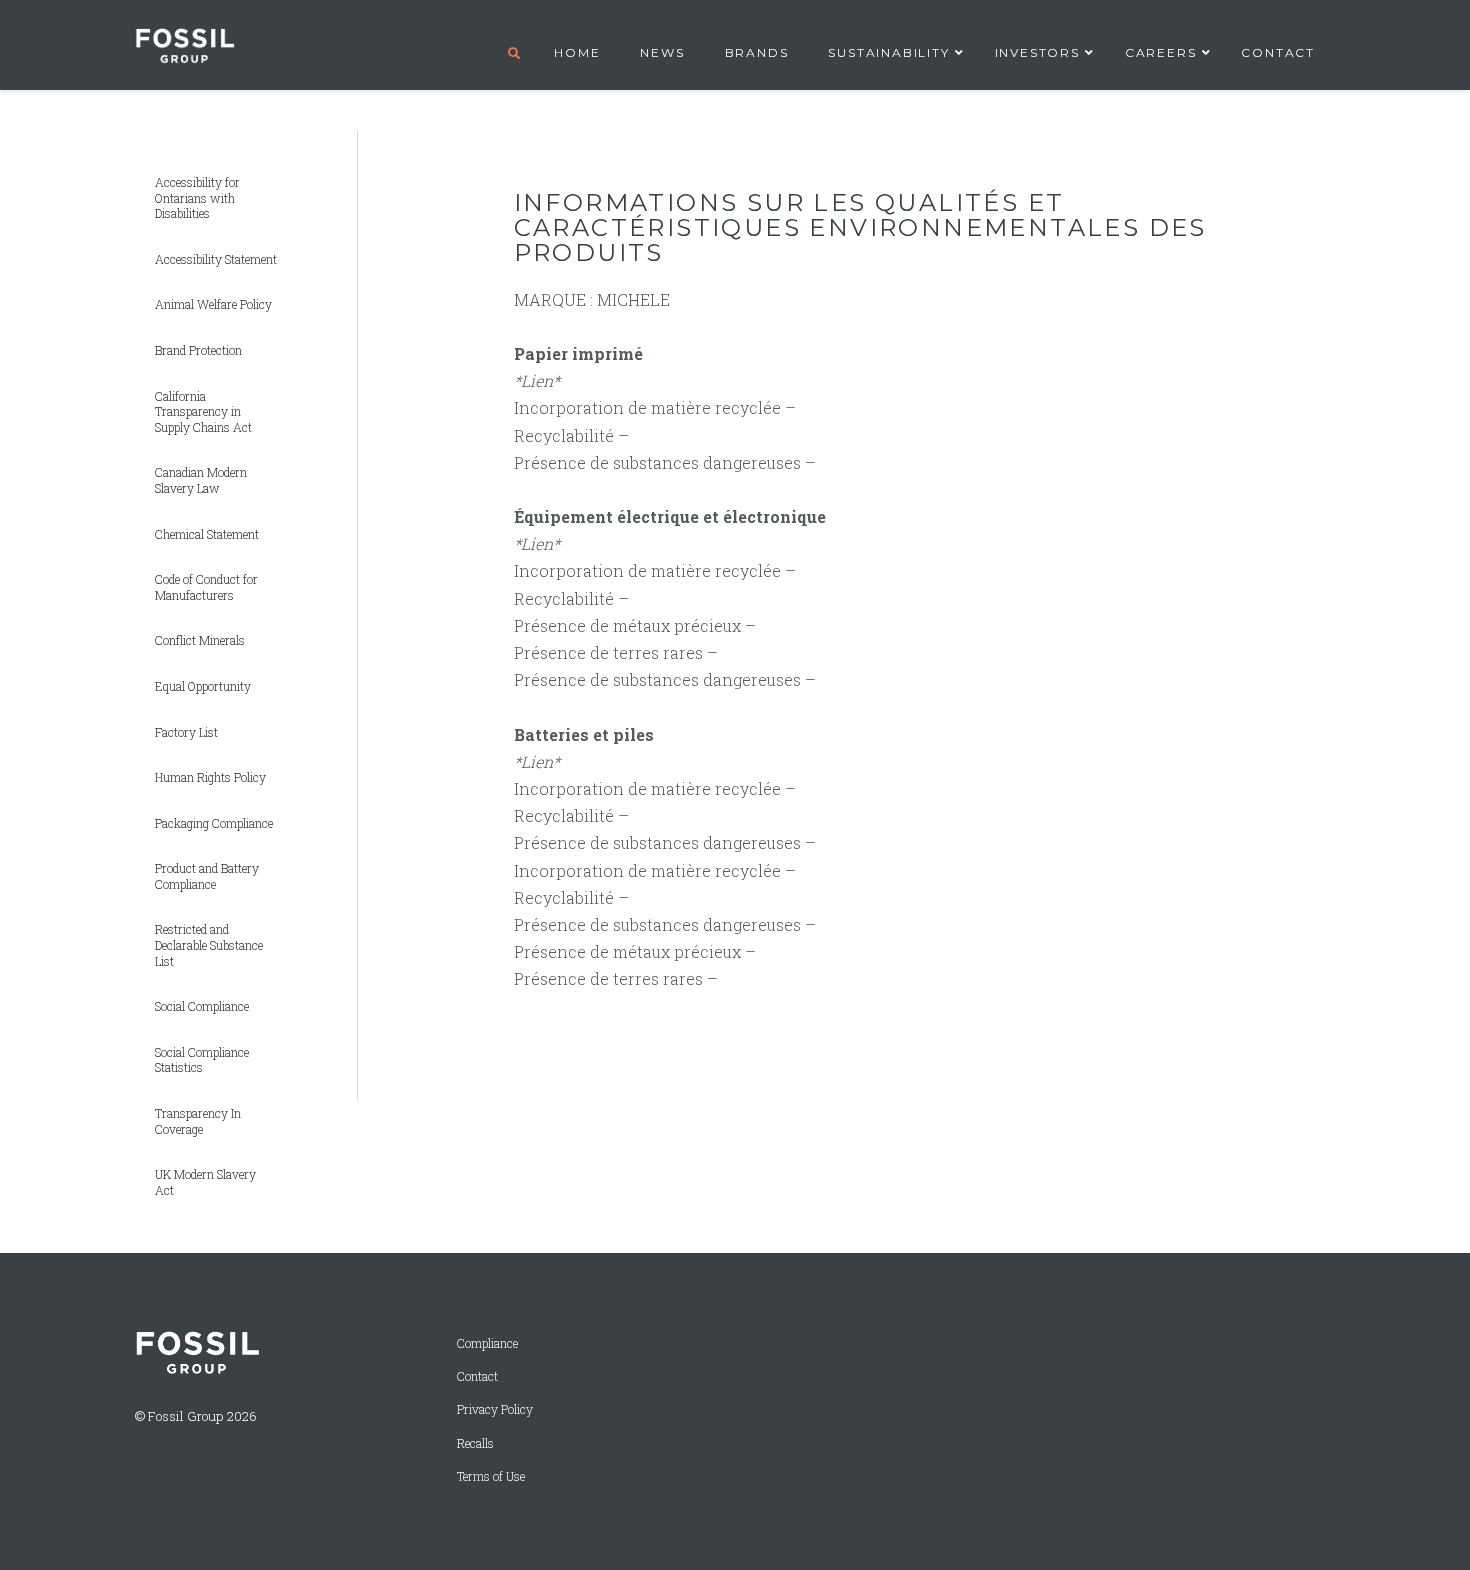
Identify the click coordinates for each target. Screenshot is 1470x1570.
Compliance (487, 1343)
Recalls (475, 1443)
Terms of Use (491, 1476)
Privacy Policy (495, 1409)
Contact (477, 1376)
